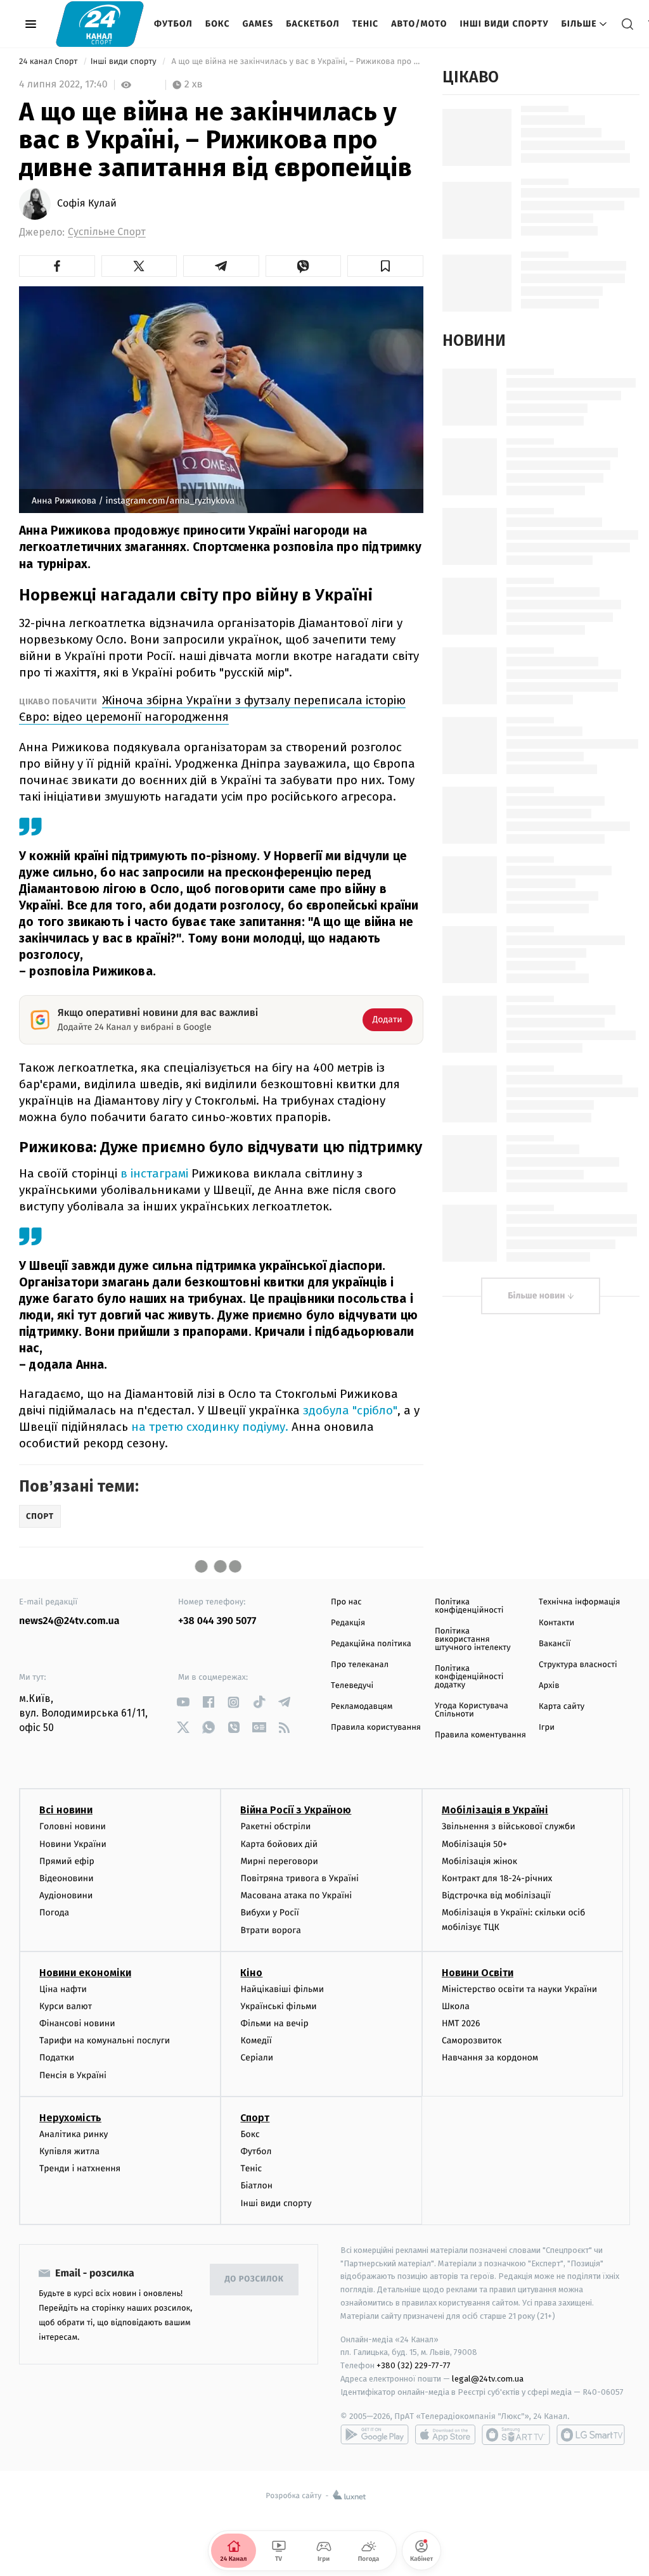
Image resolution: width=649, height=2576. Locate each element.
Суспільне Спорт (107, 232)
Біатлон (256, 2186)
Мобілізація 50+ (474, 1844)
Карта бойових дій (279, 1844)
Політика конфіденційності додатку (469, 1677)
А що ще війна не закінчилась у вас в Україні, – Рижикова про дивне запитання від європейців (296, 62)
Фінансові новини (77, 2023)
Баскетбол (313, 24)
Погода (54, 1913)
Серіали (257, 2058)
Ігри (547, 1728)
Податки (57, 2058)
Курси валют (66, 2006)
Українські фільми (278, 2006)
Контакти (556, 1623)
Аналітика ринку (74, 2134)
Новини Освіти (478, 1973)
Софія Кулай (87, 204)
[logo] (100, 24)
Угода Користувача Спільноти (472, 1710)
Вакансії (555, 1644)
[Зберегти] (385, 266)
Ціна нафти (63, 1989)
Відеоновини (67, 1878)
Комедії (256, 2040)
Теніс (365, 24)
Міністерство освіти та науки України (519, 1989)
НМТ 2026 (461, 2023)
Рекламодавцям (362, 1707)
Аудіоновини (66, 1895)
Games (258, 24)
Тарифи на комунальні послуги (105, 2040)
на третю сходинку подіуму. (210, 1427)
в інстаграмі (154, 1173)
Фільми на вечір (274, 2023)
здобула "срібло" (350, 1410)
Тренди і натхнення (80, 2168)
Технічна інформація (579, 1602)
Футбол (173, 24)
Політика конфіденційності (469, 1606)
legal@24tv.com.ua (488, 2379)
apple (445, 2435)
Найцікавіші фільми (282, 1989)
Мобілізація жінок (479, 1861)
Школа (456, 2006)
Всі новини (66, 1810)
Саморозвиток (472, 2040)
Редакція (348, 1623)
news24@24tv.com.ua (69, 1621)
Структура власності (578, 1665)
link (183, 1702)
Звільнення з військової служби (509, 1826)
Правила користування (376, 1728)
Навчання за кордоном (490, 2058)
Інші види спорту (504, 24)
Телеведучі (352, 1686)
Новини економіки (85, 1973)
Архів (549, 1686)
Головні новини (73, 1826)
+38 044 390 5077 (217, 1621)
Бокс (218, 24)
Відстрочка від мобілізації (496, 1895)
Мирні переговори (279, 1861)
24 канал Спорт (49, 62)
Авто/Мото (419, 24)
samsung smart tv (591, 2435)
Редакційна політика (371, 1644)
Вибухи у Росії (269, 1913)
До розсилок (254, 2279)
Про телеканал (360, 1665)
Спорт (255, 2118)
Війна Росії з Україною (296, 1810)
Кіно (251, 1973)
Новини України (73, 1844)
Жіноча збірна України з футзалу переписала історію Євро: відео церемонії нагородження (212, 708)
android (375, 2435)
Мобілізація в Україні (495, 1810)
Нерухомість (70, 2118)
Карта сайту (562, 1707)
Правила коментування (480, 1735)
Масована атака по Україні (296, 1895)
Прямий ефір (67, 1861)
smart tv (516, 2435)
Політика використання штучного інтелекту (473, 1640)
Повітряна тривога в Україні (299, 1878)
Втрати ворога (270, 1930)
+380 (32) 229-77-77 (414, 2365)
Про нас (346, 1602)
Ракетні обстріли (275, 1826)
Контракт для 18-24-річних (497, 1878)
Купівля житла (69, 2151)
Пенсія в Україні (73, 2075)
